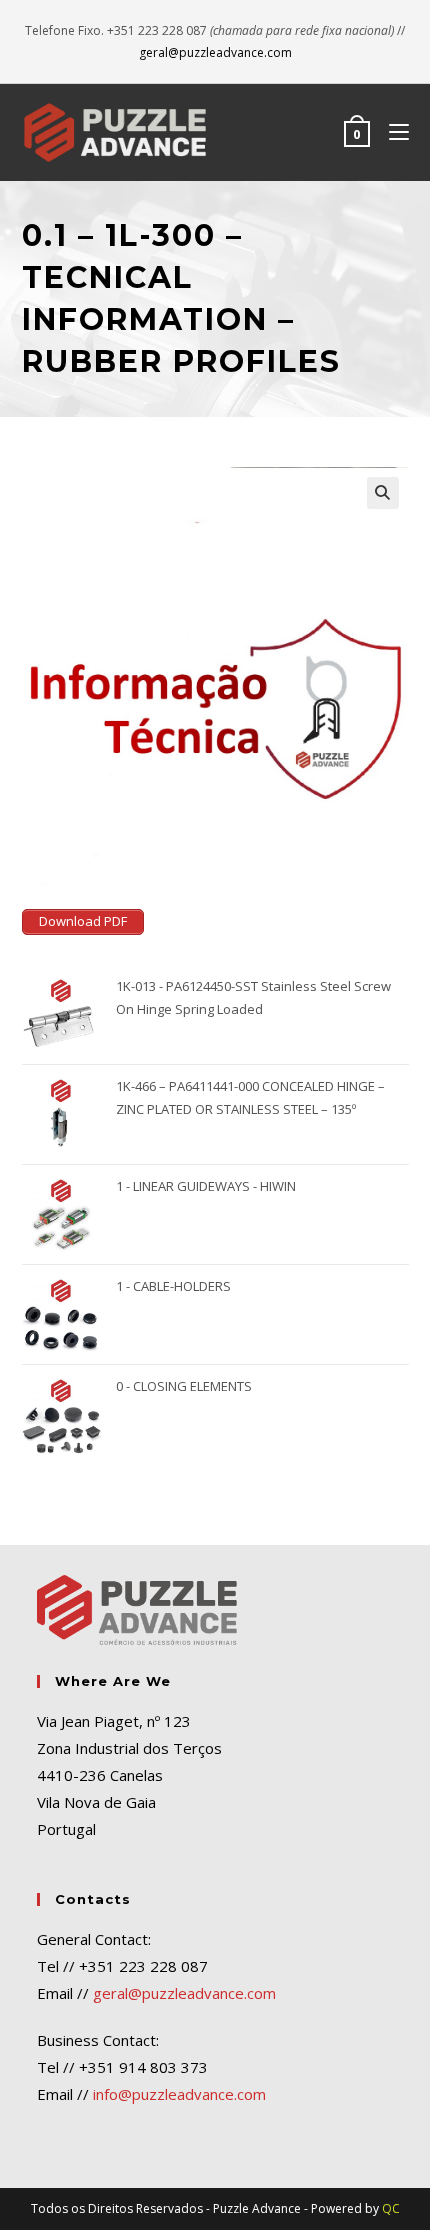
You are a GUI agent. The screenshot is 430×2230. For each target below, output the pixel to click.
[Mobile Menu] (391, 132)
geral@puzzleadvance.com (215, 52)
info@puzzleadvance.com (179, 2094)
